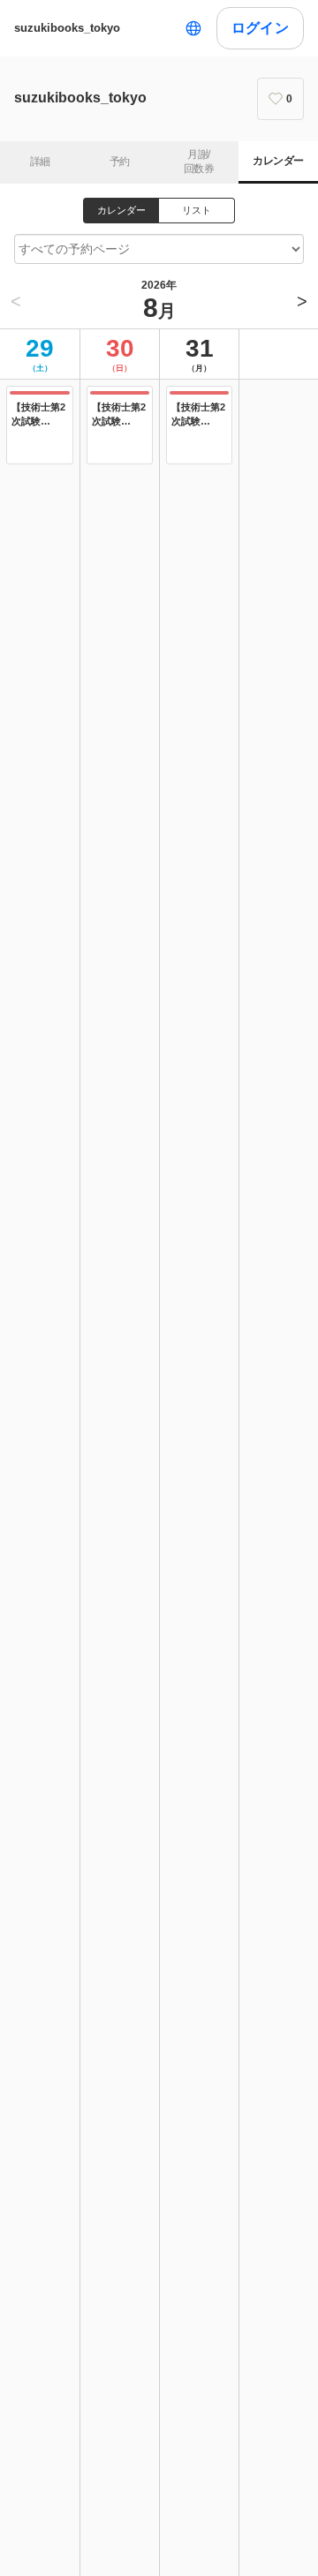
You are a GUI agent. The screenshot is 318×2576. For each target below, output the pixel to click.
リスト (197, 210)
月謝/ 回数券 (199, 162)
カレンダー (278, 161)
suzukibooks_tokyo (67, 28)
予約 (120, 162)
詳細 (40, 162)
